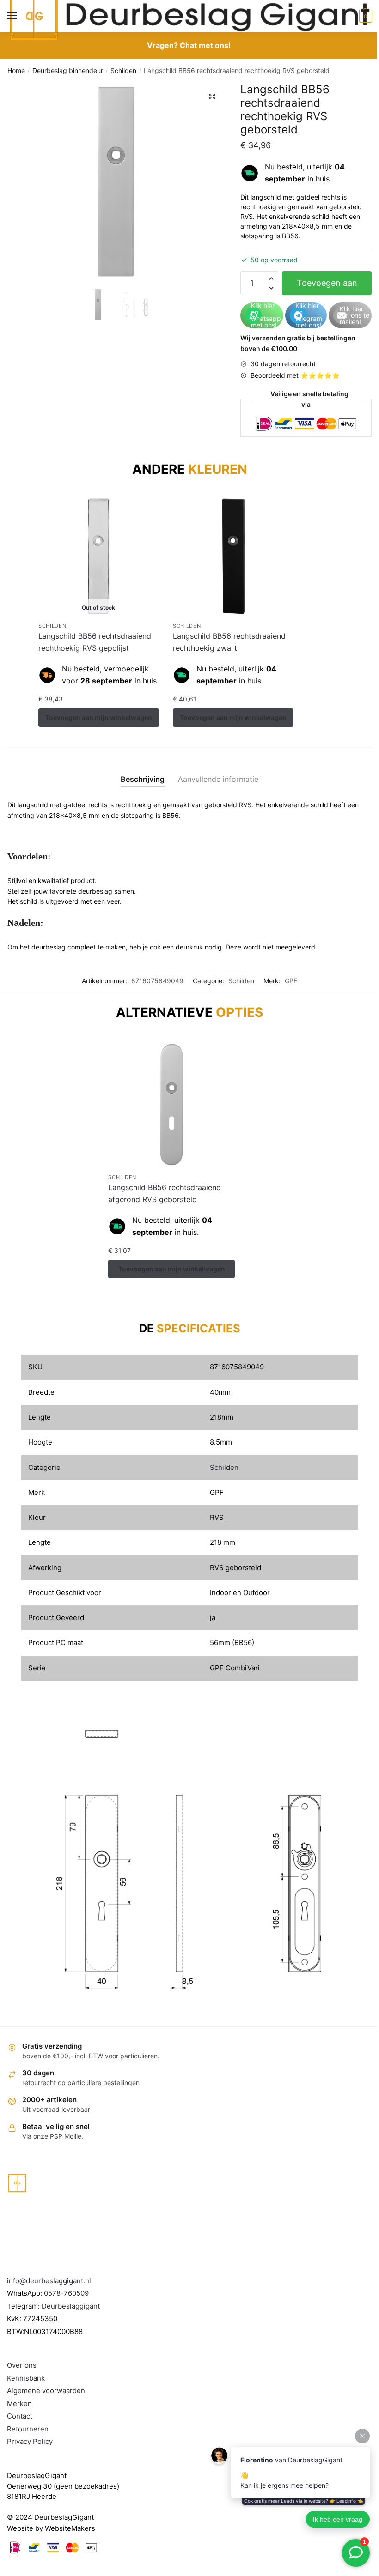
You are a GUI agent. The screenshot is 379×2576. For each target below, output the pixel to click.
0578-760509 (66, 2293)
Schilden (123, 70)
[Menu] (21, 16)
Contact (20, 2416)
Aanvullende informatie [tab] (218, 779)
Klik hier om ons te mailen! (355, 315)
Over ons (22, 2365)
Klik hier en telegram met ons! (309, 315)
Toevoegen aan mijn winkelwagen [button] (233, 717)
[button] (212, 97)
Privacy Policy (30, 2441)
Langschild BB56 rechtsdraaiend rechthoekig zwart (229, 642)
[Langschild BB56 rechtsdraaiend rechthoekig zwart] (233, 556)
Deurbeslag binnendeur (68, 70)
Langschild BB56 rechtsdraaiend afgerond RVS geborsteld (165, 1193)
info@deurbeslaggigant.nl (49, 2281)
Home (16, 70)
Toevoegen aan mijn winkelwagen (327, 287)
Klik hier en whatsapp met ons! (266, 315)
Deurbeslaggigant (71, 2306)
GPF (291, 981)
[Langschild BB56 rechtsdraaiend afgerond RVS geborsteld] (171, 1105)
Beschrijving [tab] (143, 779)
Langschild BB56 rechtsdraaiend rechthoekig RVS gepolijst (95, 642)
